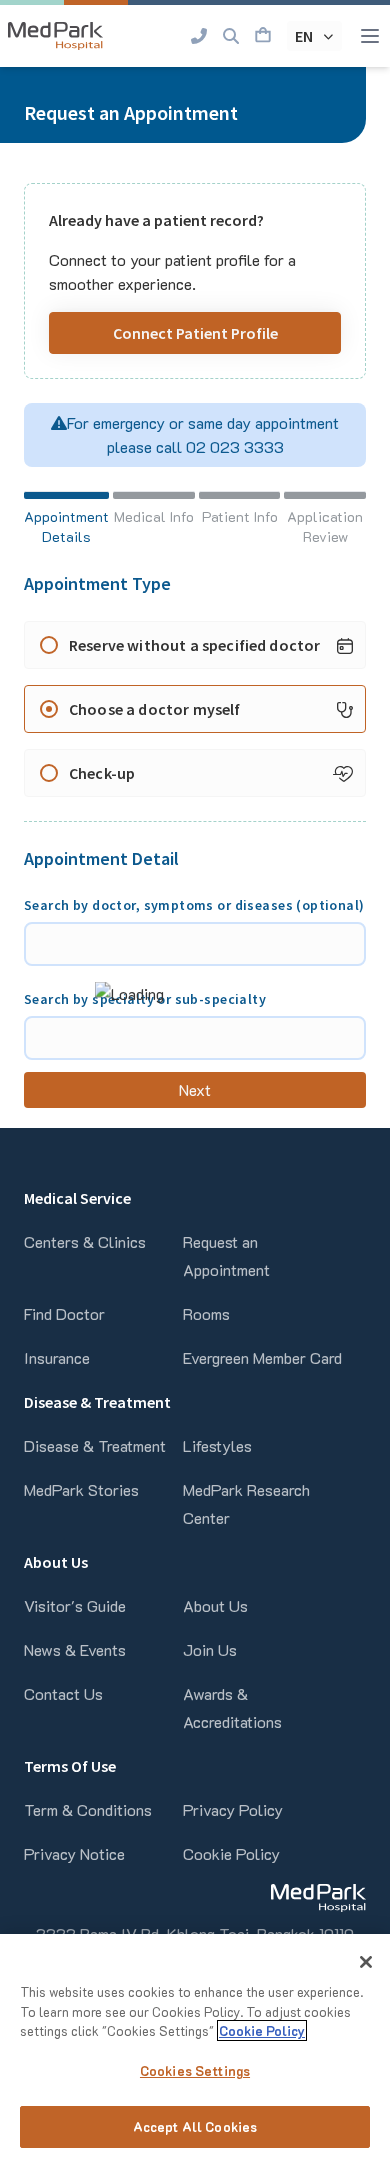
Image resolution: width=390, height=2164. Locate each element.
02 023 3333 (233, 446)
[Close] (366, 1962)
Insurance (57, 1357)
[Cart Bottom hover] (263, 36)
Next (195, 1089)
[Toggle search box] (231, 36)
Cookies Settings (195, 2070)
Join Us (210, 1649)
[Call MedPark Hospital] (199, 36)
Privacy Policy (233, 1809)
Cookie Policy (231, 1853)
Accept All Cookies (195, 2126)
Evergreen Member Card (262, 1357)
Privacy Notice (74, 1853)
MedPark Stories (81, 1489)
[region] (195, 2049)
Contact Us (63, 1693)
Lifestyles (217, 1445)
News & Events (75, 1649)
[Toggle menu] (370, 36)
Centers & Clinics (85, 1241)
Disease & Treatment (95, 1445)
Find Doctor (64, 1313)
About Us (215, 1605)
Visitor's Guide (75, 1605)
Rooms (206, 1313)
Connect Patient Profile (195, 333)
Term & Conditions (88, 1809)
